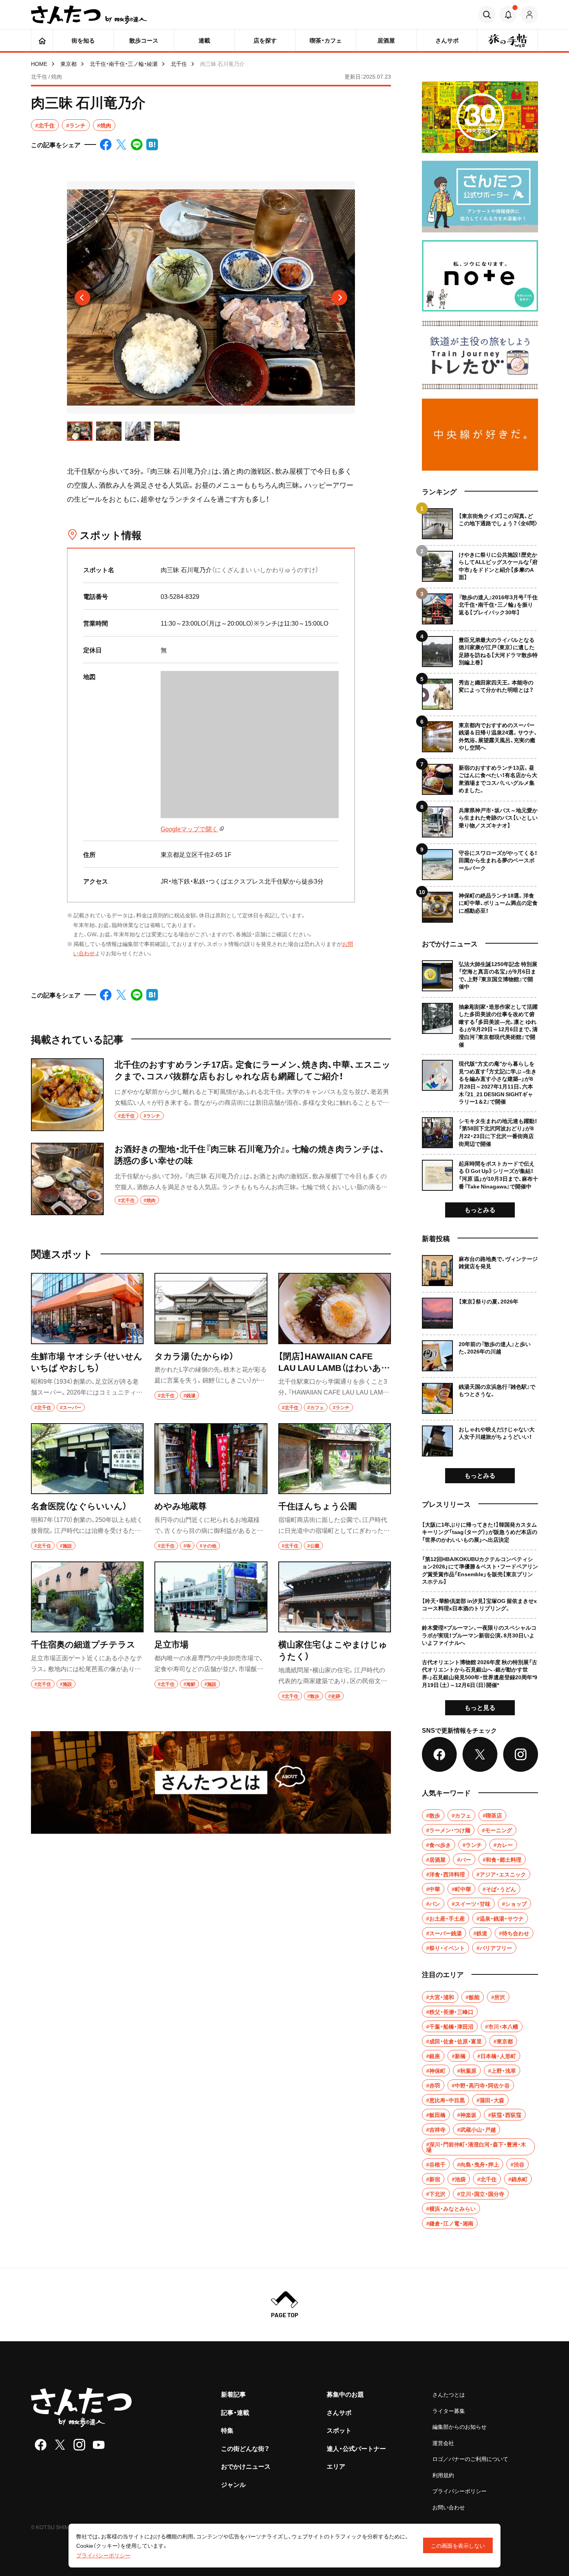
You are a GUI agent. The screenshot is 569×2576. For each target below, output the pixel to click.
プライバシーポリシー (459, 2491)
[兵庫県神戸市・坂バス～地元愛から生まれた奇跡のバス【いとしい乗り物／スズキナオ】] (480, 819)
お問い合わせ (449, 2507)
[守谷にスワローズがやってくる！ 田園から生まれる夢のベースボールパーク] (480, 862)
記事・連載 (235, 2412)
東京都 (69, 64)
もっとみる (480, 1209)
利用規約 (443, 2475)
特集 (227, 2430)
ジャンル (233, 2484)
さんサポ (339, 2412)
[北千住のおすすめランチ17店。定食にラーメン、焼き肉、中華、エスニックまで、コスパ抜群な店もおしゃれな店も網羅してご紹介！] (211, 1095)
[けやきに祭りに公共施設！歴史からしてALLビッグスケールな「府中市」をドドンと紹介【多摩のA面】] (480, 563)
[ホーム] (42, 40)
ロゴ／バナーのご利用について (470, 2459)
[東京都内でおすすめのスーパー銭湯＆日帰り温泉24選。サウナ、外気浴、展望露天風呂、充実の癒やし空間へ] (480, 734)
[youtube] (99, 2445)
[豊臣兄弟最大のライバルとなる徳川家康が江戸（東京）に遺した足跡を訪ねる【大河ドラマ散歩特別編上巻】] (480, 649)
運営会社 (443, 2443)
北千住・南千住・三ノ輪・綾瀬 (124, 64)
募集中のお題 (345, 2394)
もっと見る (480, 1707)
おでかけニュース (246, 2466)
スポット (339, 2430)
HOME (39, 64)
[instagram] (79, 2445)
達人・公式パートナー (356, 2448)
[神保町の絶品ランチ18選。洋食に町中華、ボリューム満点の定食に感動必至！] (480, 904)
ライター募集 (449, 2411)
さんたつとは (449, 2394)
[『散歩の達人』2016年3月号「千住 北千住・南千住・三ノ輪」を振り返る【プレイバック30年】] (480, 606)
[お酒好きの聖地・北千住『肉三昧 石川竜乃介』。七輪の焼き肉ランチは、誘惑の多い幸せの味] (211, 1179)
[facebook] (41, 2445)
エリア (336, 2466)
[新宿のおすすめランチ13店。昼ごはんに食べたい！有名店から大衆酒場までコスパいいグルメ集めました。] (480, 776)
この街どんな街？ (245, 2448)
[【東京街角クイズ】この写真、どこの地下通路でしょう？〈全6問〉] (480, 524)
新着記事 (233, 2394)
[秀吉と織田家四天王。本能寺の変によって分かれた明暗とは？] (480, 691)
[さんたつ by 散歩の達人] (89, 15)
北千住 (179, 64)
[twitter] (60, 2445)
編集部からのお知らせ (459, 2426)
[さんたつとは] (211, 1782)
